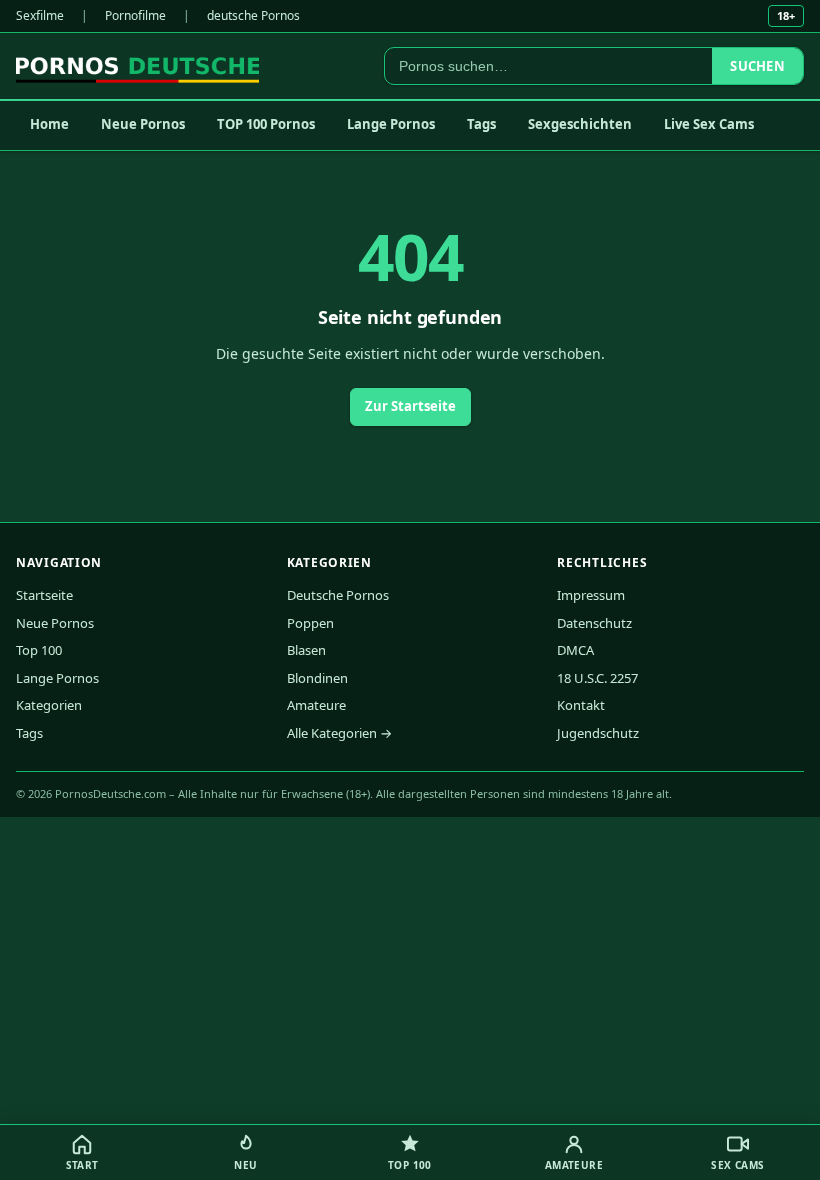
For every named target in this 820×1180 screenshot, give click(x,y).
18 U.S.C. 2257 (597, 678)
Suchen (757, 66)
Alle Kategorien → (339, 733)
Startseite (44, 595)
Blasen (306, 650)
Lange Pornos (391, 124)
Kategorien (49, 705)
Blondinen (317, 678)
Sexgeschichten (580, 124)
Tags (481, 124)
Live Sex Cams (709, 124)
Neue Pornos (143, 124)
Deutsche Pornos (338, 595)
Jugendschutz (598, 733)
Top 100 (39, 650)
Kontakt (581, 705)
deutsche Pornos (253, 15)
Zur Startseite (410, 406)
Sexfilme (40, 15)
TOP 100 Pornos (266, 124)
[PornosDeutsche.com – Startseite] (137, 66)
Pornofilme (135, 15)
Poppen (310, 623)
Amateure (316, 705)
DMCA (575, 650)
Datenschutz (594, 623)
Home (49, 124)
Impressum (591, 595)
